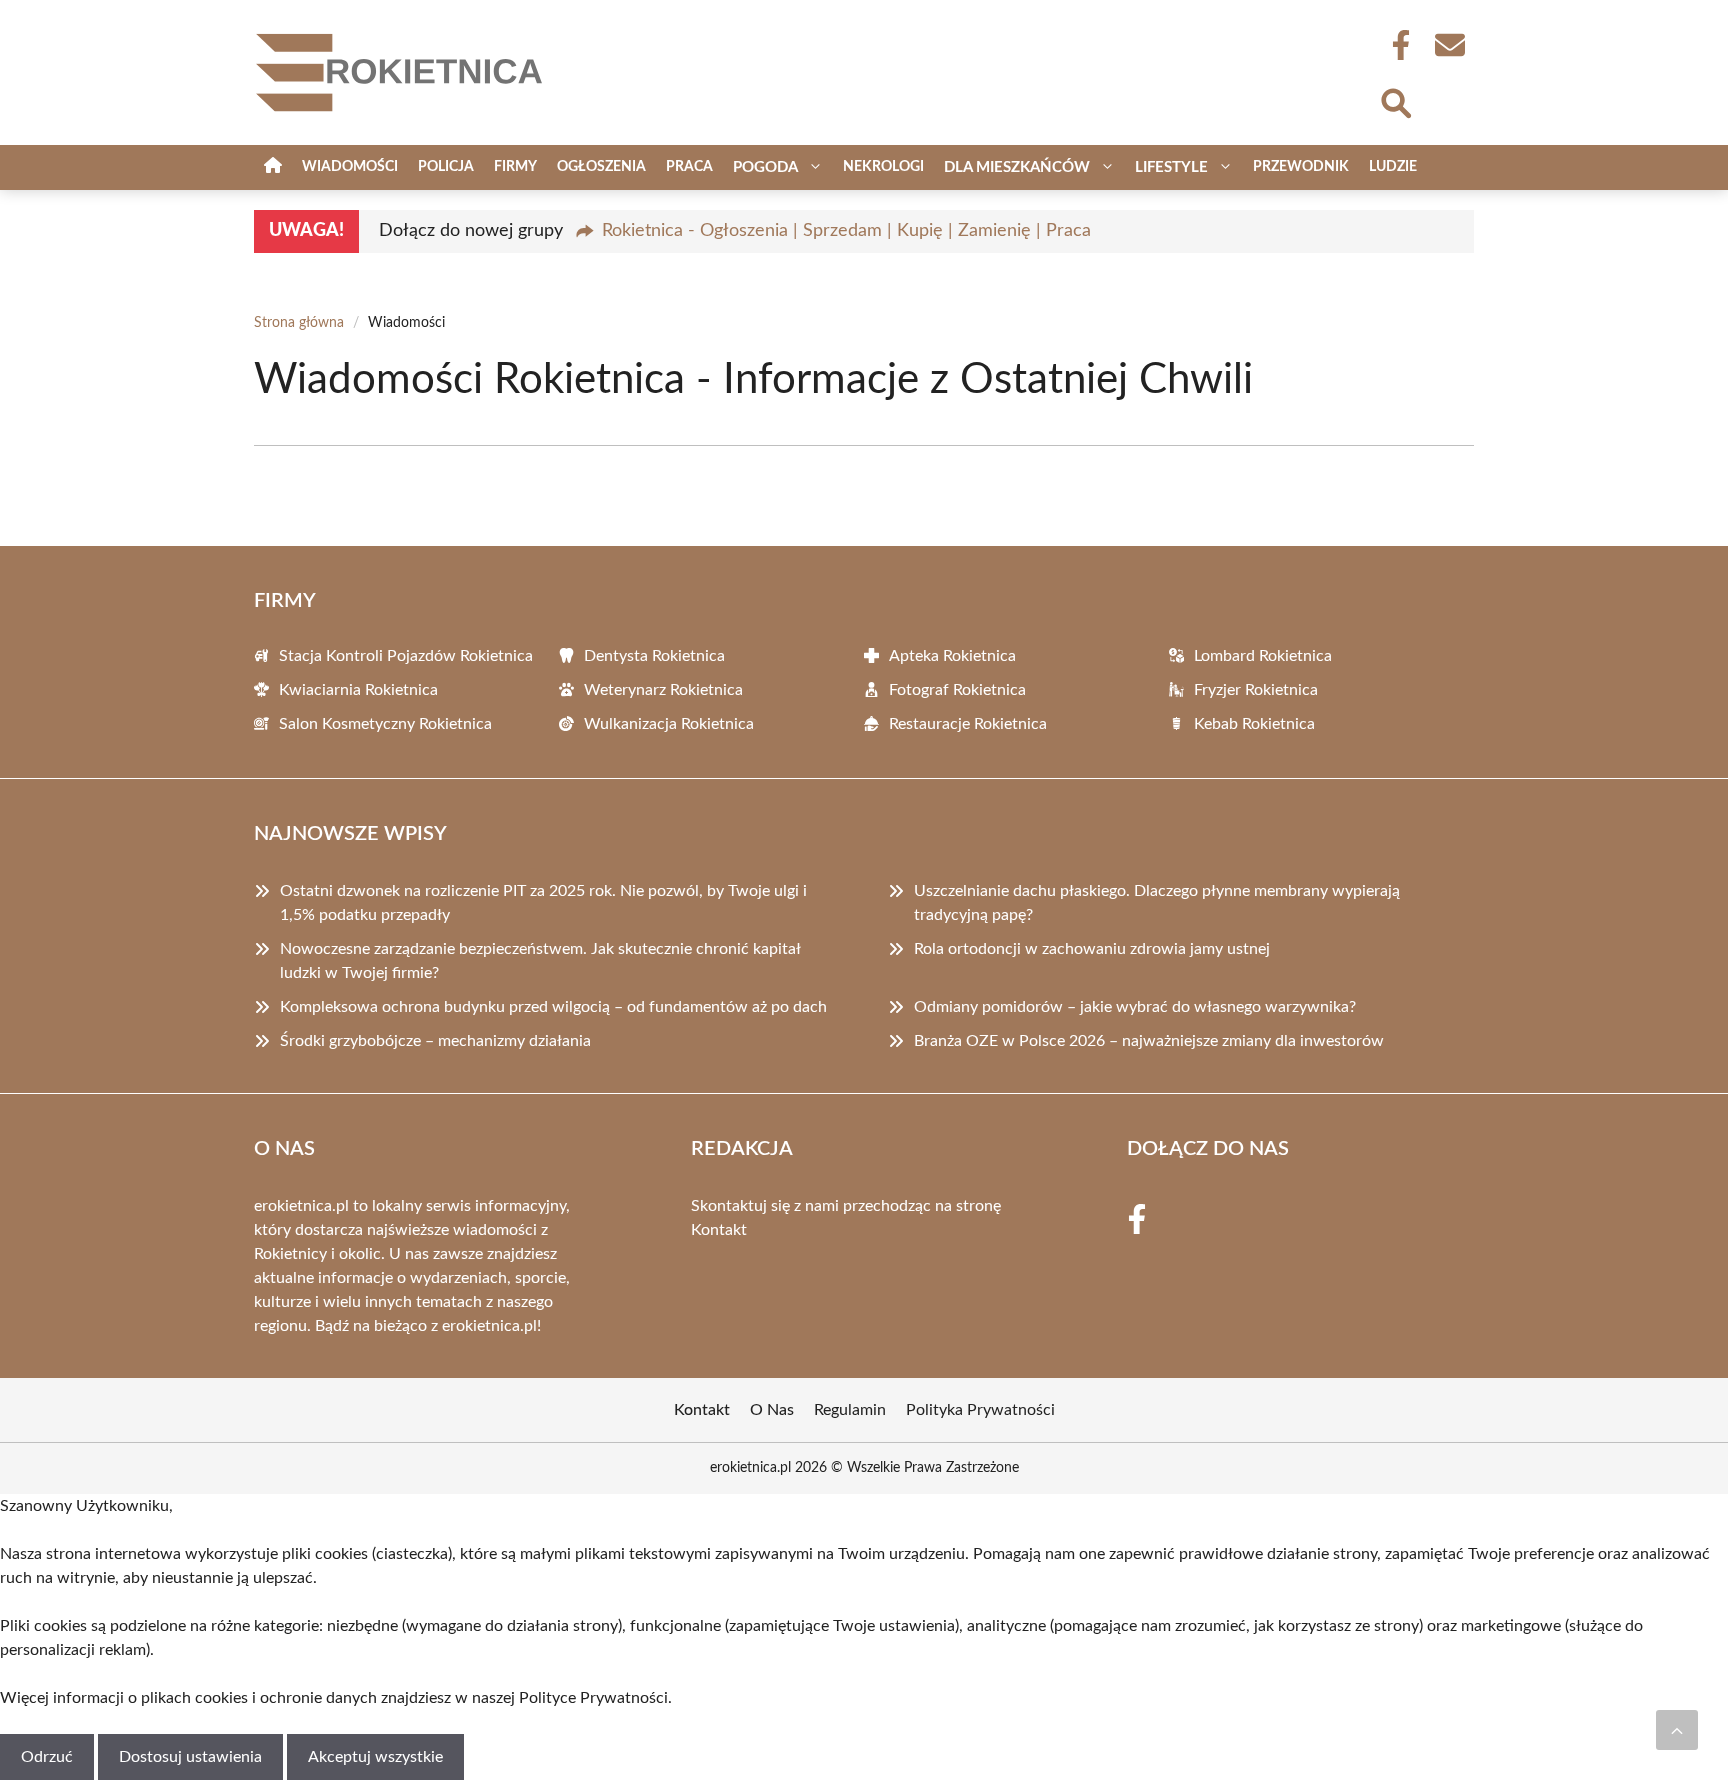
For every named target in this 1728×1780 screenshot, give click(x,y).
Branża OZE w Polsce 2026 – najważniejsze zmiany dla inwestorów (1149, 1041)
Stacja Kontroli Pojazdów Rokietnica (406, 656)
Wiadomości (350, 167)
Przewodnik (1301, 167)
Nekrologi (883, 167)
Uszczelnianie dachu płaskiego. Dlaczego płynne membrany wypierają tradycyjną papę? (1157, 903)
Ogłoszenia (601, 167)
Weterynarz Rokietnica (663, 690)
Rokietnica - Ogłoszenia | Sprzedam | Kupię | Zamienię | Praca (846, 231)
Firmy (515, 167)
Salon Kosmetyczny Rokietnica (385, 724)
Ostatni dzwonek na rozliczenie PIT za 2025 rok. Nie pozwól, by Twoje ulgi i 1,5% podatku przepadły (543, 903)
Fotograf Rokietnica (957, 690)
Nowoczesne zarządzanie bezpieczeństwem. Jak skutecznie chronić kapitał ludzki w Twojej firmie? (540, 961)
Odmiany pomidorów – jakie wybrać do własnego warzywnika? (1135, 1007)
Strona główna (299, 323)
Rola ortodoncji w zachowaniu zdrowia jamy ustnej (1092, 949)
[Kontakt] (1449, 45)
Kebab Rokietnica (1254, 724)
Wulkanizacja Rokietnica (669, 724)
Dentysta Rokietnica (654, 656)
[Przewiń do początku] (1677, 1730)
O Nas (772, 1410)
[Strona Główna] (273, 167)
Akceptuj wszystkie (375, 1757)
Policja (446, 167)
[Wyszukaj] (1395, 101)
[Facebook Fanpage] (1395, 45)
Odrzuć (47, 1757)
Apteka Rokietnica (952, 656)
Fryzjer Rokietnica (1256, 690)
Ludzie (1393, 167)
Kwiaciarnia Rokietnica (358, 690)
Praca (689, 167)
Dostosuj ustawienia (190, 1757)
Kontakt (719, 1230)
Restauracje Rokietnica (968, 724)
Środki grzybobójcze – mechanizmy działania (435, 1041)
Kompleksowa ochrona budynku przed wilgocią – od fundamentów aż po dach (553, 1007)
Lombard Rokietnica (1263, 656)
